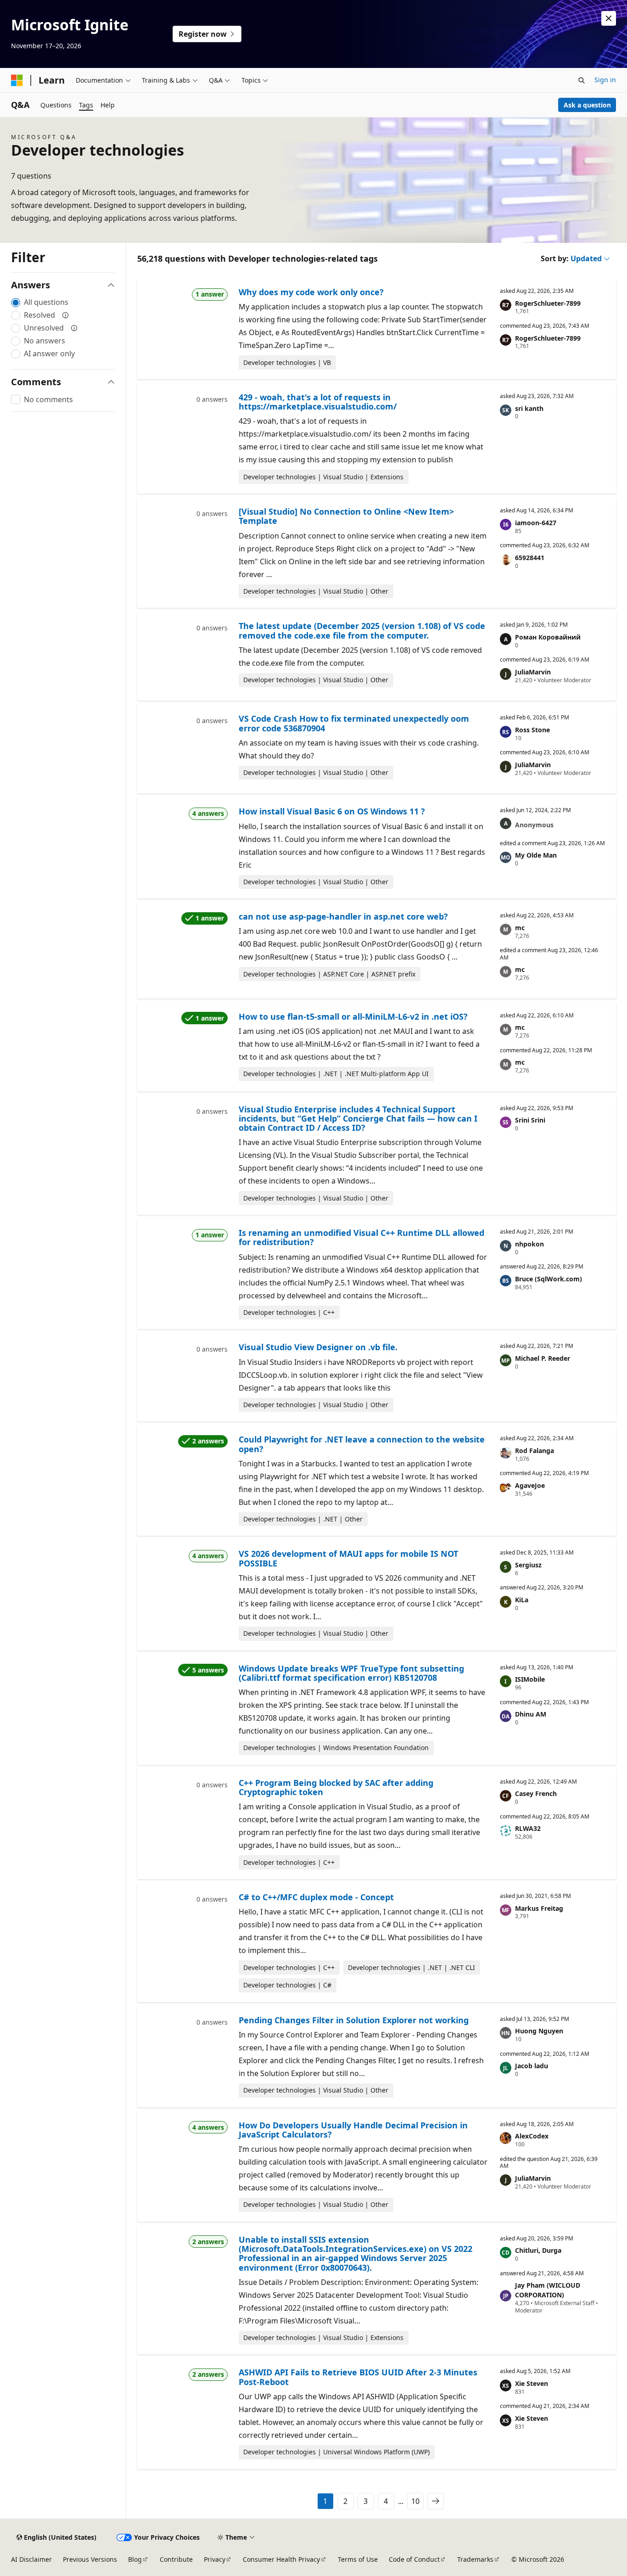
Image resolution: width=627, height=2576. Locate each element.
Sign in (605, 80)
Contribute (176, 2559)
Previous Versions (90, 2559)
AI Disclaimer (31, 2559)
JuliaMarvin (533, 672)
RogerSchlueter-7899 (548, 303)
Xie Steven (532, 2383)
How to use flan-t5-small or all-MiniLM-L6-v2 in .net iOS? (353, 1016)
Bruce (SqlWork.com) (549, 1279)
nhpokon (529, 1244)
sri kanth (529, 408)
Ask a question (587, 105)
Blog (135, 2559)
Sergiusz (528, 1565)
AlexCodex (532, 2136)
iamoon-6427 (536, 523)
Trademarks (475, 2559)
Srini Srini (530, 1120)
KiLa (522, 1600)
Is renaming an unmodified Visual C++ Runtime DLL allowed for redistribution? (361, 1237)
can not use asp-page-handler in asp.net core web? (343, 916)
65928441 (530, 558)
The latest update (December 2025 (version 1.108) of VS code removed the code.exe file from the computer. (362, 630)
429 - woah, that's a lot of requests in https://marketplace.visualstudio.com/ (318, 402)
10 (415, 2501)
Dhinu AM (531, 1714)
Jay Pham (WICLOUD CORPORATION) (548, 2290)
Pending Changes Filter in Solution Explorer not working (354, 2020)
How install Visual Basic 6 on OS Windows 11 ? (332, 811)
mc (520, 928)
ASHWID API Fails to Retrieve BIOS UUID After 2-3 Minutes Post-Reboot (358, 2377)
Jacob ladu (532, 2066)
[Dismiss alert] (609, 18)
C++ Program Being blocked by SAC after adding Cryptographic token (336, 1787)
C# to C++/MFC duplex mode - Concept (316, 1897)
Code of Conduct (414, 2559)
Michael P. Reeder (543, 1358)
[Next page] (436, 2501)
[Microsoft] (17, 80)
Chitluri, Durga (538, 2250)
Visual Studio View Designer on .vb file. (318, 1347)
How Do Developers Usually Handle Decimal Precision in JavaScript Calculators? (353, 2130)
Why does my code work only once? (311, 292)
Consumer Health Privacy (281, 2559)
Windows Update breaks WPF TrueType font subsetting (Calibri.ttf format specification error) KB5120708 (351, 1673)
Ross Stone (532, 730)
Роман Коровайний (548, 637)
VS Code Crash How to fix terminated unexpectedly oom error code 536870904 (354, 723)
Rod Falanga (535, 1451)
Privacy (215, 2559)
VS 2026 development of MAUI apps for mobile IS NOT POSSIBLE (348, 1558)
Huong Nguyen (539, 2031)
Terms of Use (358, 2559)
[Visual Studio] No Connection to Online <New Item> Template (346, 516)
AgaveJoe (530, 1485)
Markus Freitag (539, 1908)
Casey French (536, 1793)
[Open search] (582, 80)
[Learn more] (66, 315)
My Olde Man (536, 855)
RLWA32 (528, 1828)
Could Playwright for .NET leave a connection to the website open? (362, 1444)
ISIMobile (530, 1679)
